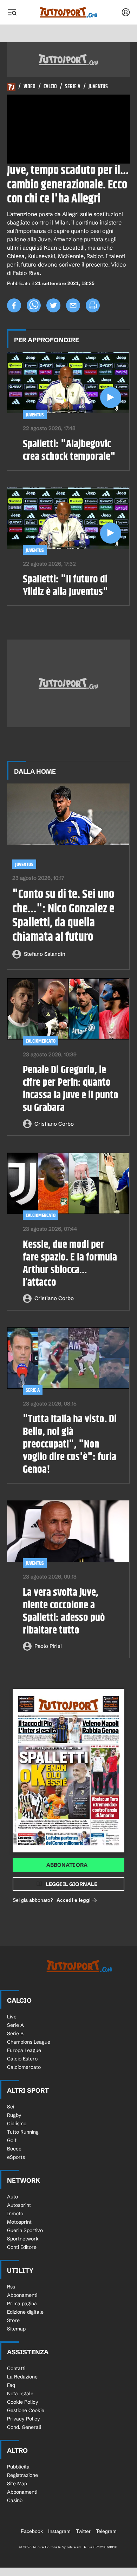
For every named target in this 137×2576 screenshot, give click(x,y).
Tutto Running (23, 2132)
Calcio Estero (22, 2059)
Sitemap (16, 2329)
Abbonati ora (67, 1865)
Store (13, 2320)
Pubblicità (18, 2467)
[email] (73, 305)
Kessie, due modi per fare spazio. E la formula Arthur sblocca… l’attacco (70, 1264)
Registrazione (22, 2475)
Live (12, 2017)
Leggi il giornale (71, 1884)
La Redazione (22, 2377)
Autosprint (19, 2205)
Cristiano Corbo (54, 1124)
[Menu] (12, 12)
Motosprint (19, 2222)
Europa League (24, 2050)
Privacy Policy (24, 2419)
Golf (12, 2140)
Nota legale (20, 2394)
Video (30, 87)
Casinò (15, 2500)
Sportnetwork (23, 2239)
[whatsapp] (34, 305)
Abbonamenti (22, 2295)
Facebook (32, 2531)
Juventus (98, 87)
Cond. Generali (24, 2427)
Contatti (16, 2368)
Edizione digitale (25, 2312)
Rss (11, 2287)
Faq (11, 2385)
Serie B (15, 2033)
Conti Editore (22, 2247)
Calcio (50, 87)
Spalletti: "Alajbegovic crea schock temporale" (69, 450)
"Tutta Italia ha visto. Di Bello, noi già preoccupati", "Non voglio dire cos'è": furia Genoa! (70, 1444)
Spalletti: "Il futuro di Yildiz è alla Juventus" (66, 586)
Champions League (29, 2042)
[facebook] (14, 305)
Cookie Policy (23, 2402)
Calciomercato (41, 1041)
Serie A (73, 87)
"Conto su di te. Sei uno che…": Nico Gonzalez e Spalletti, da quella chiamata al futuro (63, 916)
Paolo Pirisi (48, 1646)
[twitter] (53, 305)
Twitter (83, 2531)
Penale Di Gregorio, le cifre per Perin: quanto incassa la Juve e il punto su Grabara (71, 1089)
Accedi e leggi (74, 1900)
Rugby (14, 2115)
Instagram (59, 2531)
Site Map (17, 2484)
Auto (12, 2197)
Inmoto (15, 2214)
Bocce (14, 2149)
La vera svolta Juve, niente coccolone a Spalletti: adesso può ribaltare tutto (64, 1611)
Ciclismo (17, 2123)
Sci (11, 2107)
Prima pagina (22, 2304)
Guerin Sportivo (25, 2230)
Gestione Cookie (26, 2410)
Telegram (106, 2531)
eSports (16, 2157)
